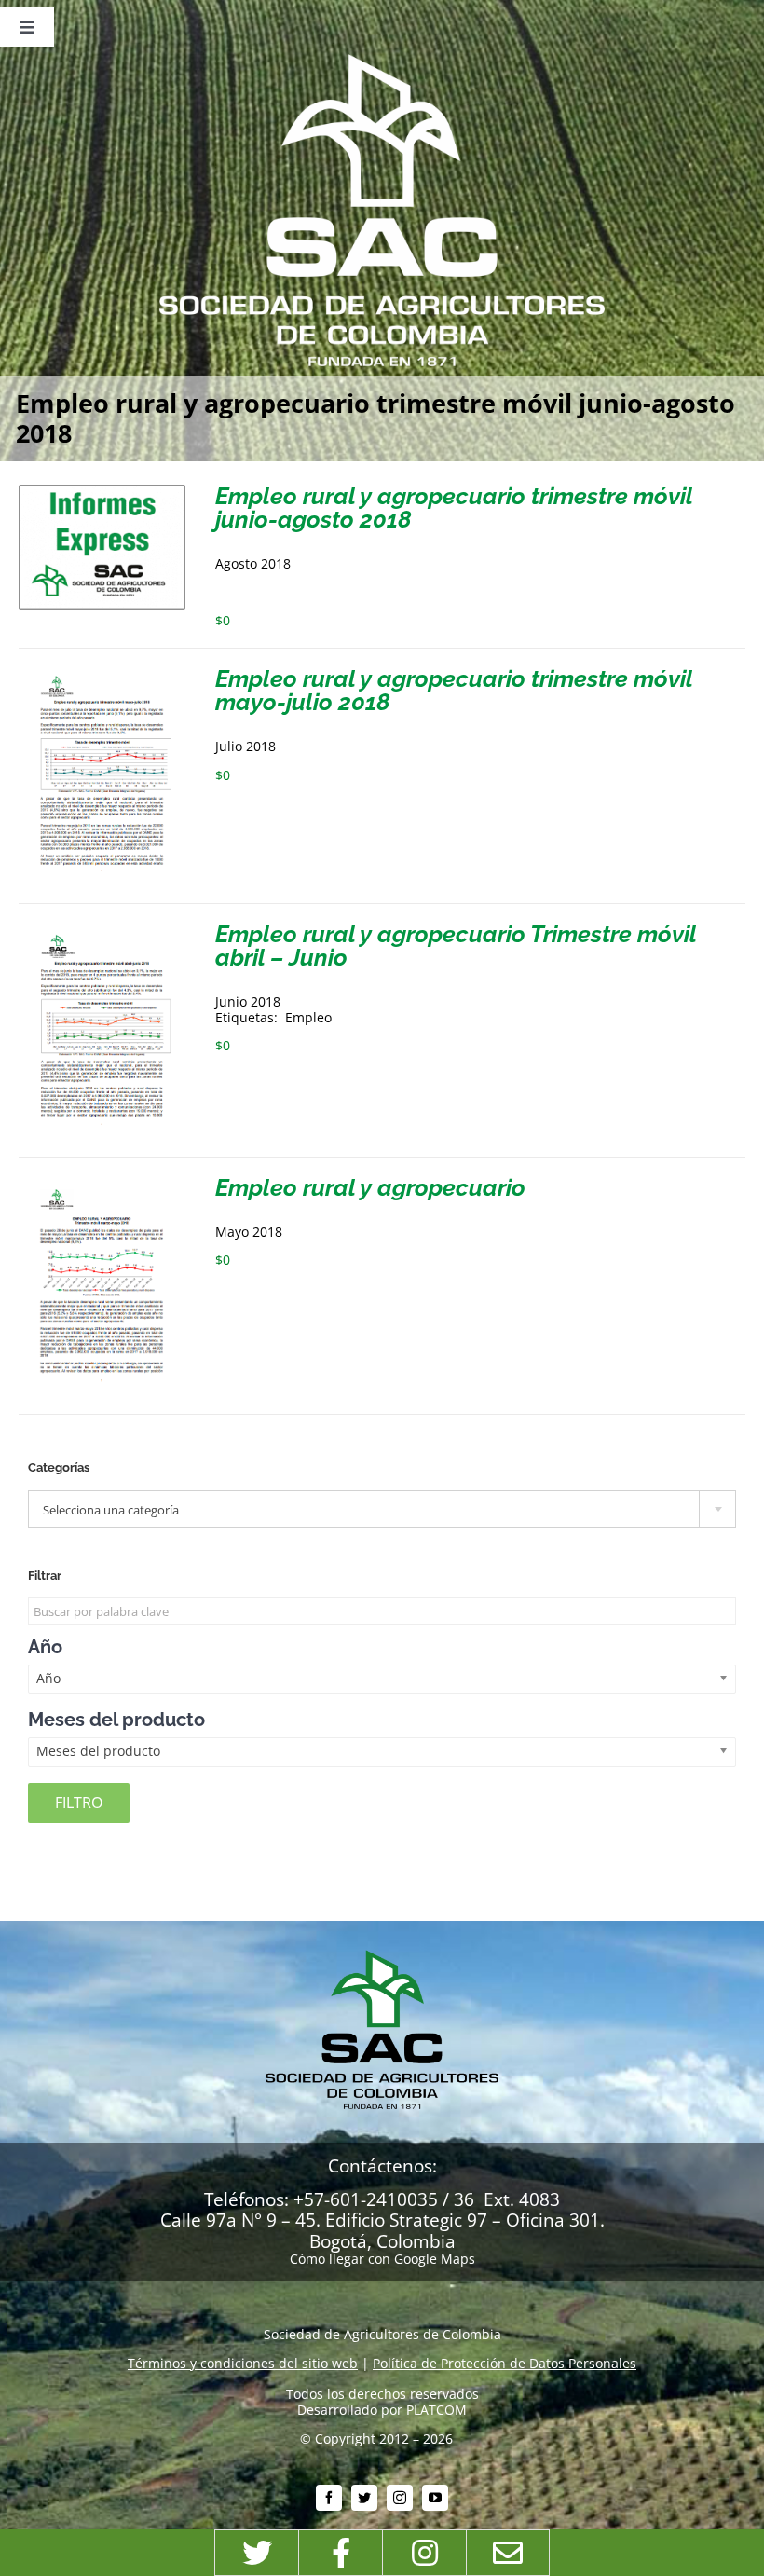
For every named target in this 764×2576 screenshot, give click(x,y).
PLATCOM (437, 2410)
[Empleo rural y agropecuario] (102, 1183)
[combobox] (382, 1509)
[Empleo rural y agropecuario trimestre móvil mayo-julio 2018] (102, 674)
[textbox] (382, 1510)
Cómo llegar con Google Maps (382, 2259)
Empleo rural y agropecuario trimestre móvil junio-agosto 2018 (454, 507)
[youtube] (435, 2498)
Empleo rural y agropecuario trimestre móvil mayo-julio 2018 (454, 690)
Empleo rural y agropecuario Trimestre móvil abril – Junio (456, 945)
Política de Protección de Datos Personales (505, 2363)
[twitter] (364, 2498)
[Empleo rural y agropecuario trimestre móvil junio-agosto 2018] (102, 492)
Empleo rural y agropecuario (370, 1187)
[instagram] (400, 2498)
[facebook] (329, 2498)
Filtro (79, 1802)
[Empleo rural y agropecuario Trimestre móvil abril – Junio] (102, 930)
